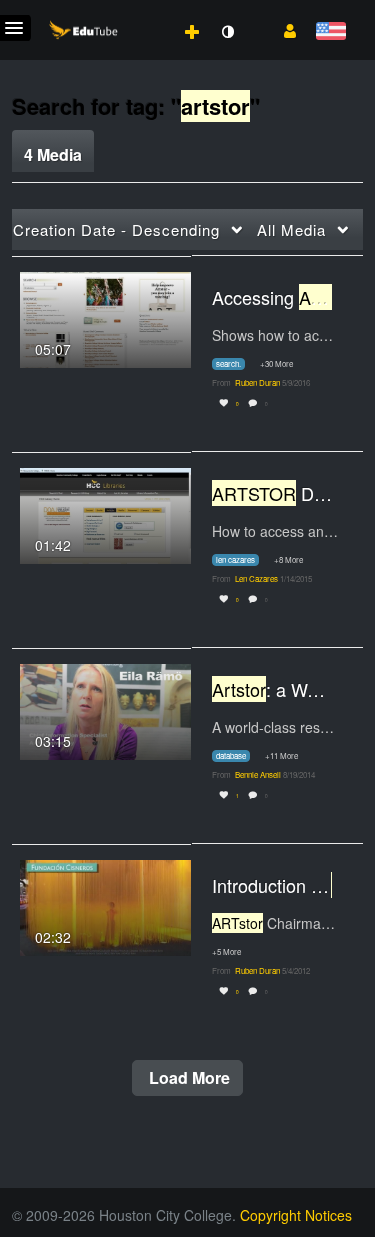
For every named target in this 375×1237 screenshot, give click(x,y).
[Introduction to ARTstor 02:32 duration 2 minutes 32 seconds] (105, 905)
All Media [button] (291, 229)
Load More (187, 1077)
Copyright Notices (296, 1215)
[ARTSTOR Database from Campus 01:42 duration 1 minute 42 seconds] (105, 513)
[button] (282, 29)
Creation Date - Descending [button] (116, 229)
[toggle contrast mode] (227, 32)
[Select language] (330, 32)
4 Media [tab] (53, 154)
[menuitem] (148, 11)
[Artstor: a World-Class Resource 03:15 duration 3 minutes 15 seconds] (105, 709)
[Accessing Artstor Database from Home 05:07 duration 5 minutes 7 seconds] (105, 317)
